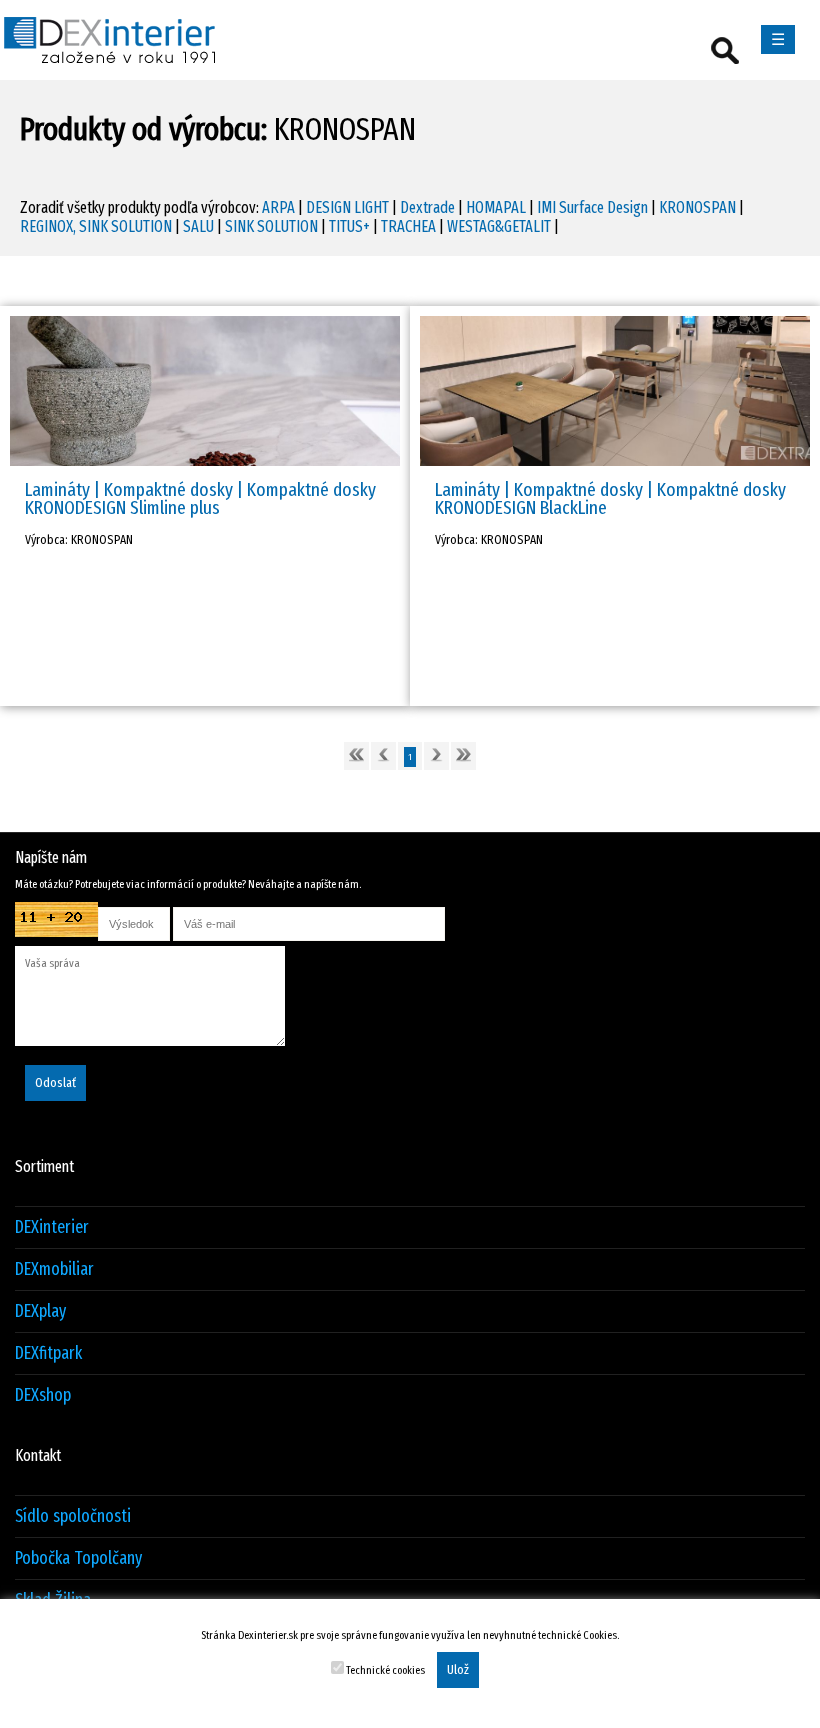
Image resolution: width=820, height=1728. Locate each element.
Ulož (458, 1670)
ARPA (278, 207)
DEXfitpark (48, 1353)
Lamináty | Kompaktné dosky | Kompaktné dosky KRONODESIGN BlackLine (610, 498)
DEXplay (40, 1311)
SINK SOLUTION (271, 226)
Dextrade (427, 207)
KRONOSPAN (697, 207)
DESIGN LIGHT (347, 207)
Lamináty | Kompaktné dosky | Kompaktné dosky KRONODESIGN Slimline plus (200, 498)
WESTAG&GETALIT (499, 226)
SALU (198, 226)
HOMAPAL (496, 207)
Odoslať (55, 1083)
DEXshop (43, 1395)
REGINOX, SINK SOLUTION (96, 226)
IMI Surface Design (592, 207)
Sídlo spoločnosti (73, 1516)
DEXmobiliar (54, 1269)
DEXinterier (52, 1227)
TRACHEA (408, 226)
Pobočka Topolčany (78, 1558)
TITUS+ (349, 226)
